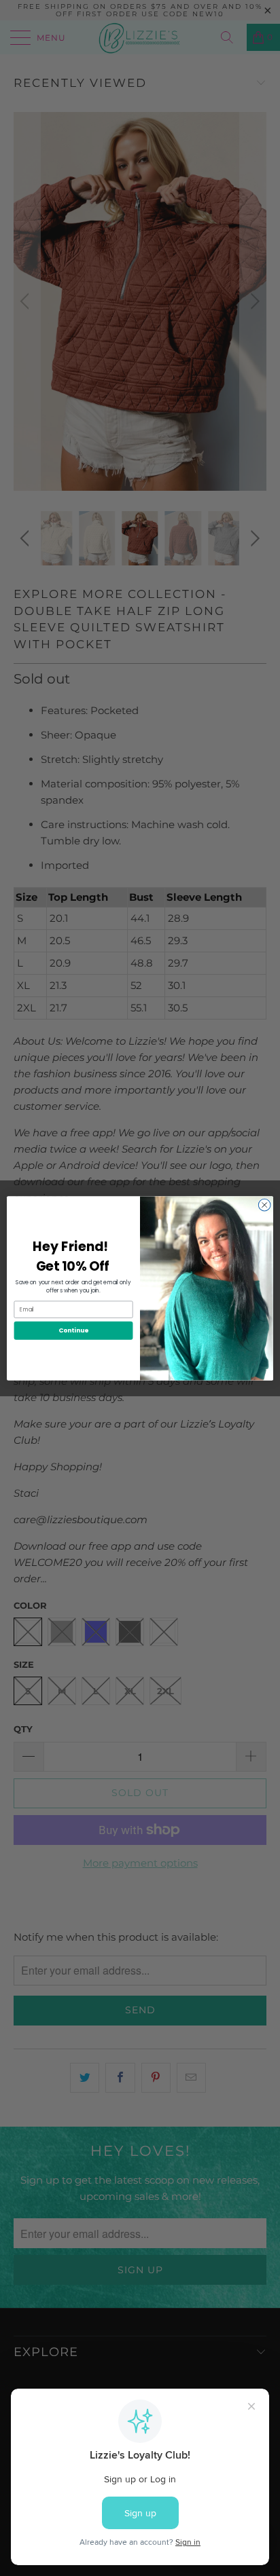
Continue (73, 1330)
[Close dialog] (264, 1205)
